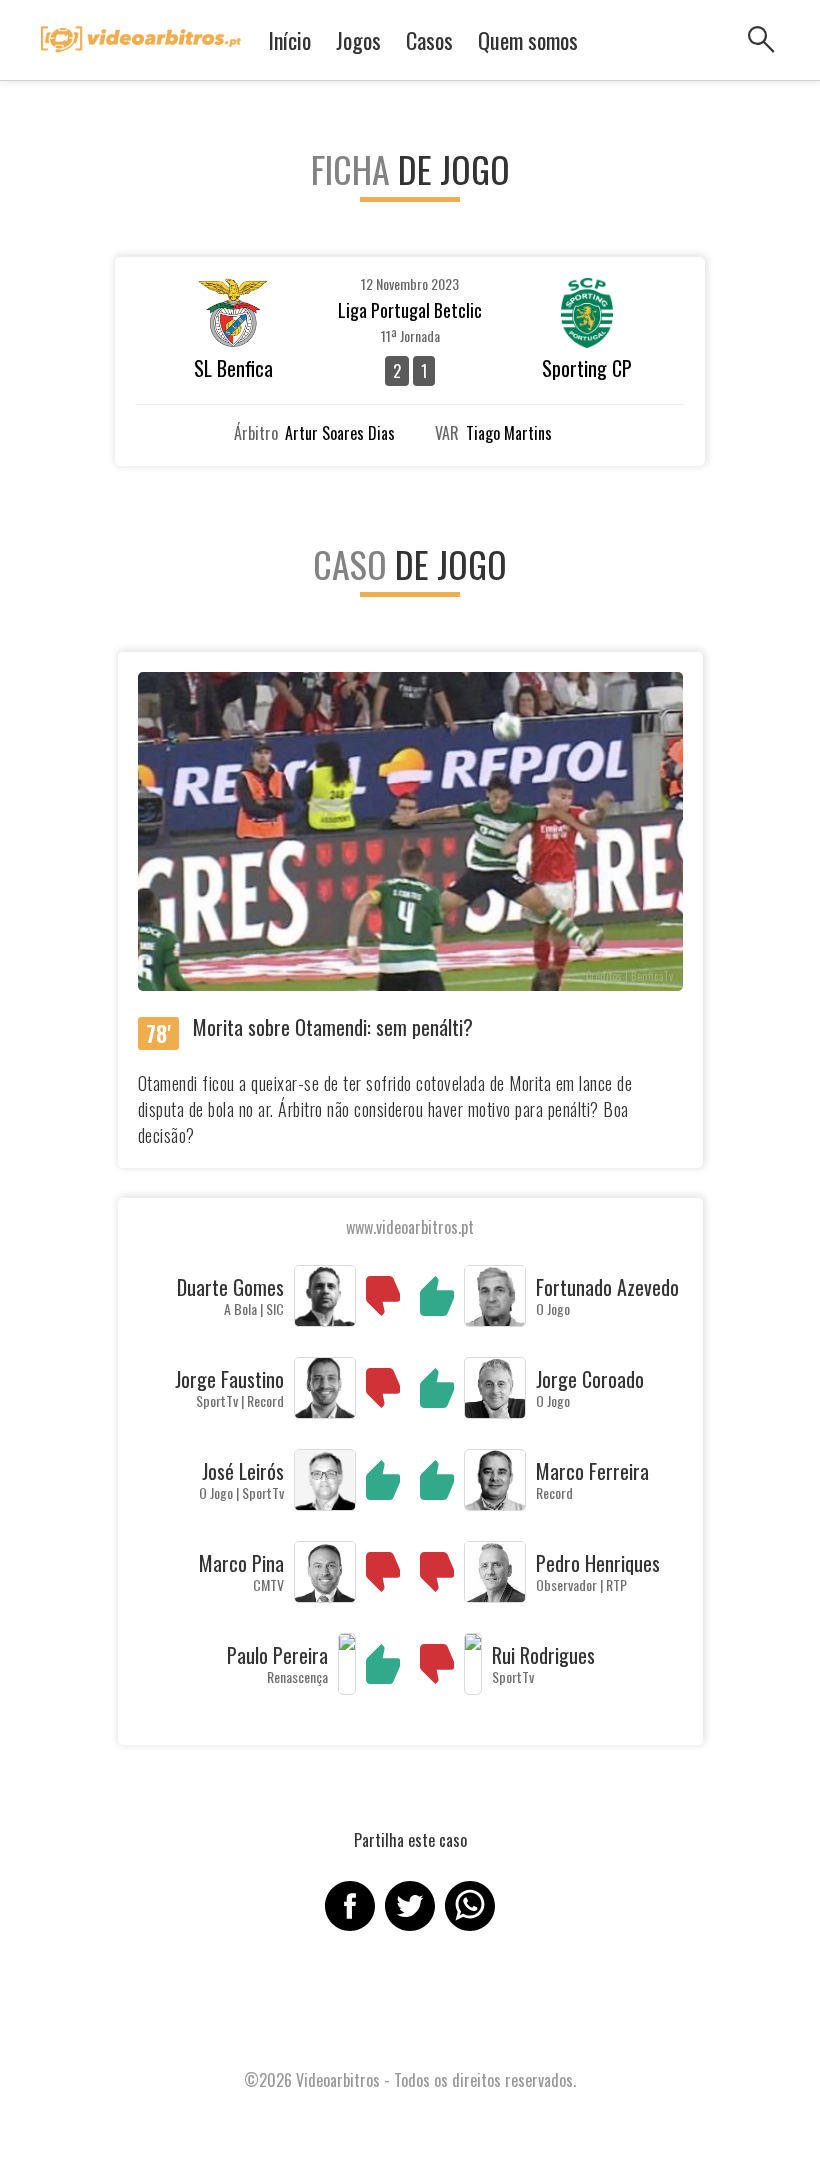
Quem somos (528, 40)
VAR (447, 433)
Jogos (358, 40)
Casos (429, 40)
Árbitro (256, 433)
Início (289, 40)
